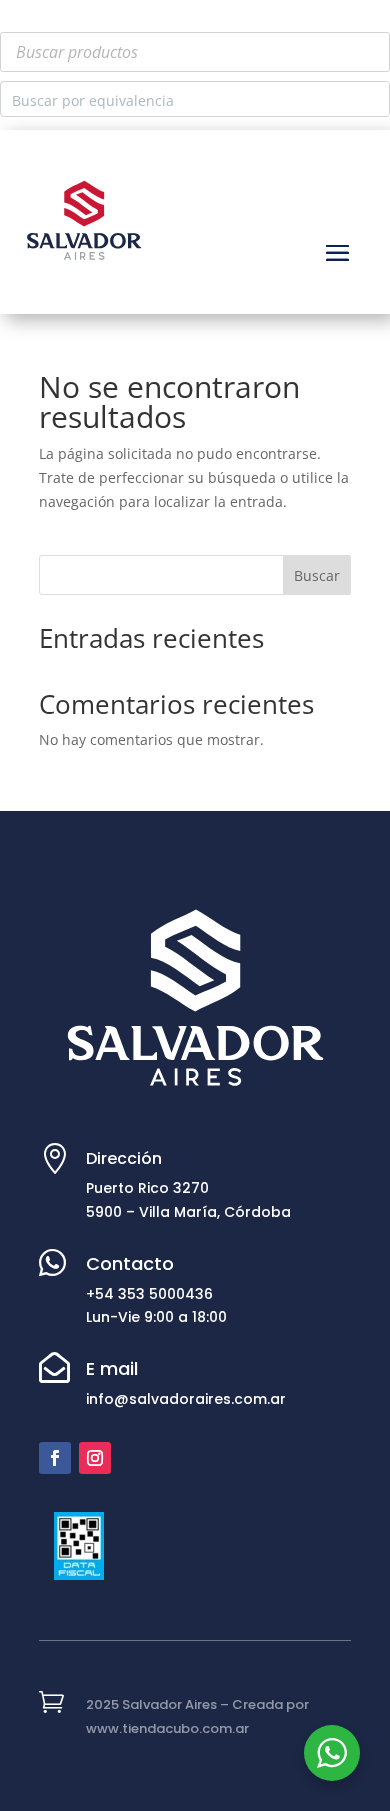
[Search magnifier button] (372, 99)
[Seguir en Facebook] (55, 1458)
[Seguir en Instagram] (95, 1458)
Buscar (317, 575)
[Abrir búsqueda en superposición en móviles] (195, 52)
